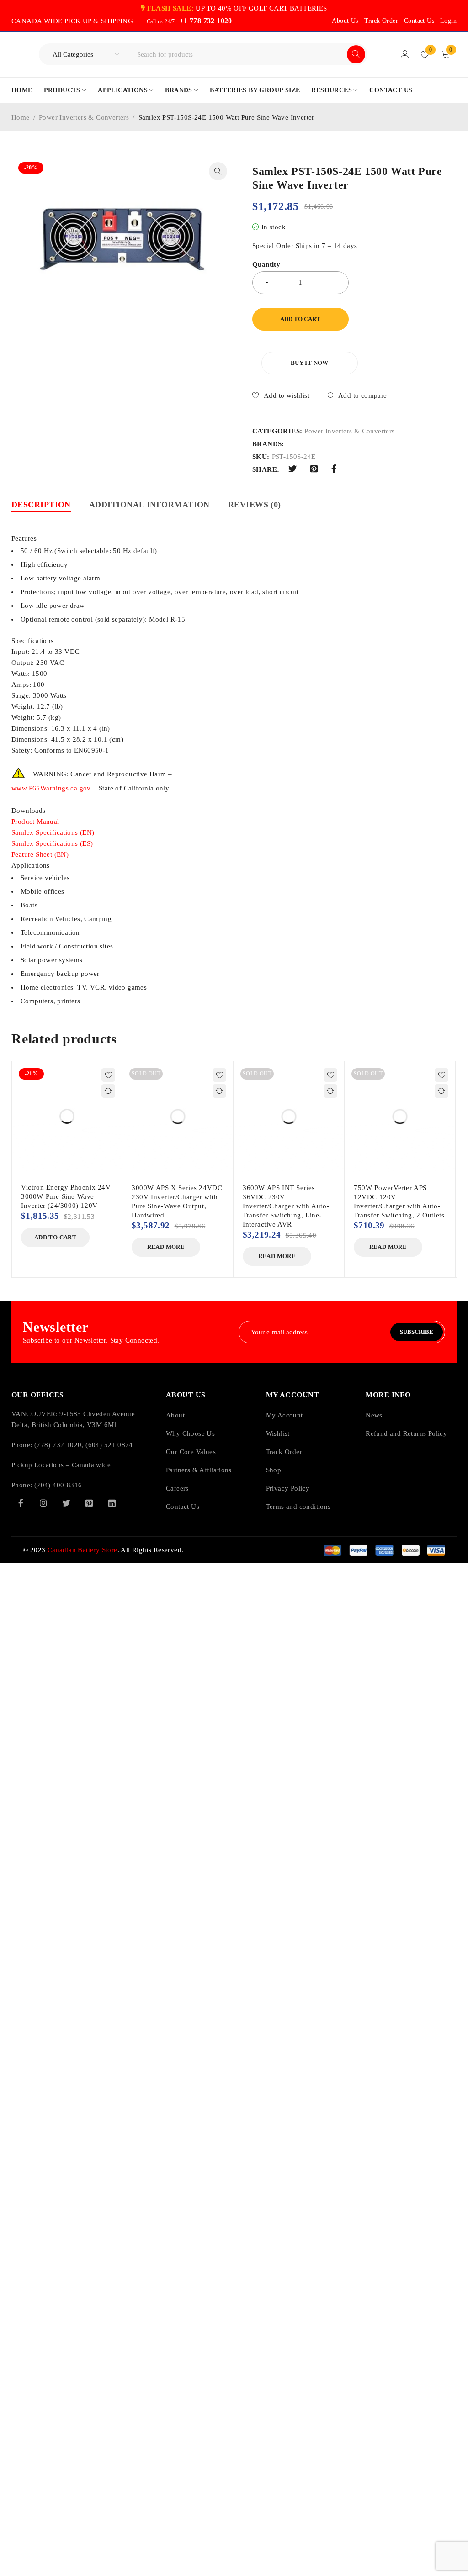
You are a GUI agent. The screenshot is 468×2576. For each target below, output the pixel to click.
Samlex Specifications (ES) (52, 843)
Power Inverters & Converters (84, 117)
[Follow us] (66, 1503)
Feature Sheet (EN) (40, 854)
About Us (345, 21)
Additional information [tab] (149, 505)
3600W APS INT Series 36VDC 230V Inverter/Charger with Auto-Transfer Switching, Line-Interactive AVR (286, 1206)
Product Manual (35, 822)
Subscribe (417, 1332)
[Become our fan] (21, 1503)
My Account (285, 1415)
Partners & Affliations (199, 1470)
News (374, 1415)
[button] (218, 171)
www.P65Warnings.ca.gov (51, 788)
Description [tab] (41, 505)
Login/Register (405, 54)
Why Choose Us (190, 1433)
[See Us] (43, 1503)
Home (21, 117)
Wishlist (278, 1433)
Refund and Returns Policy (406, 1433)
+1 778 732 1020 (206, 21)
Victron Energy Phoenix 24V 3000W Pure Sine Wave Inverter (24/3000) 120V (66, 1196)
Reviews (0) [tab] (255, 505)
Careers (177, 1488)
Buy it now (310, 363)
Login (448, 21)
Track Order (381, 21)
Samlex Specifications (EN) (53, 832)
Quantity (266, 264)
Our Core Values (191, 1452)
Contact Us (419, 21)
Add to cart (300, 319)
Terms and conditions (298, 1507)
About (175, 1415)
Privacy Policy (288, 1488)
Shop (274, 1470)
